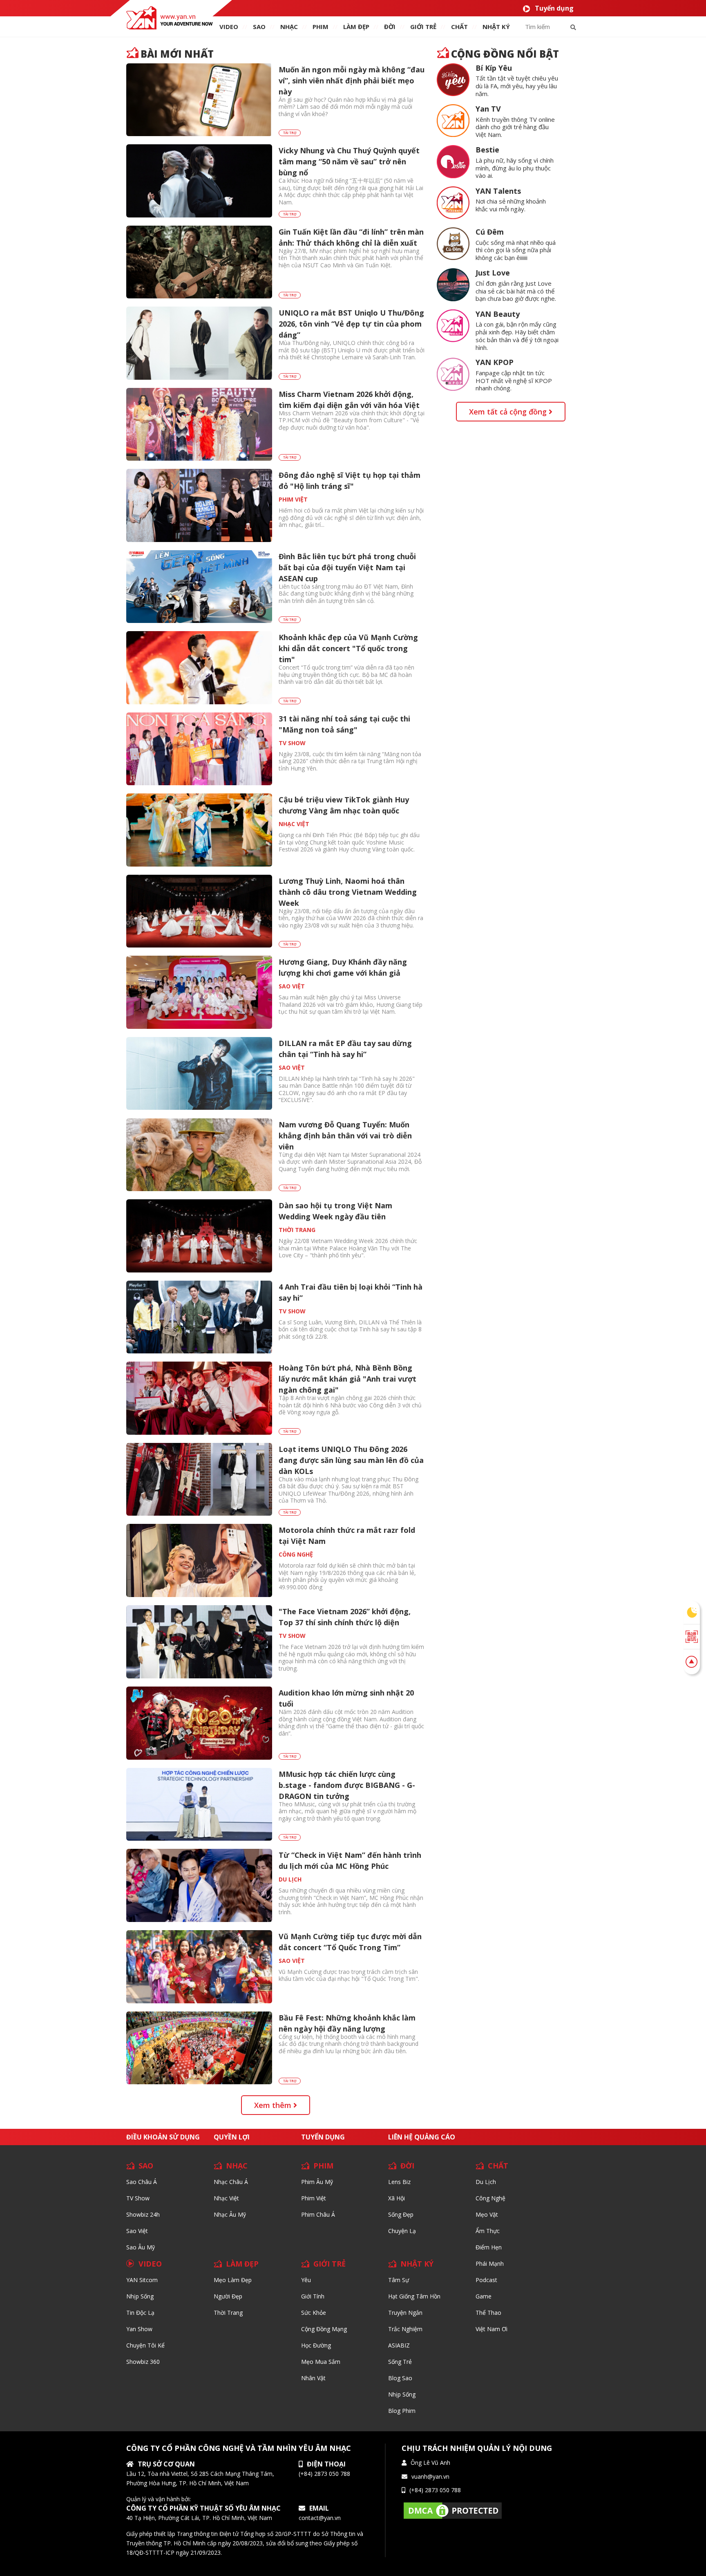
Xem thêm (274, 2105)
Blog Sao (400, 2378)
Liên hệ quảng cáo (422, 2137)
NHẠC (289, 27)
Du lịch (486, 2182)
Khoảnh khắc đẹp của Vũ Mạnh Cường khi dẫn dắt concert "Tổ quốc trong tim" (348, 648)
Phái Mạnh (490, 2264)
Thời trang (228, 2313)
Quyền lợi (232, 2137)
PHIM (321, 27)
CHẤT (498, 2166)
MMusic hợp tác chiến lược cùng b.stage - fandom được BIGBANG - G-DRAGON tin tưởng (347, 1785)
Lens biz (399, 2182)
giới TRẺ (423, 27)
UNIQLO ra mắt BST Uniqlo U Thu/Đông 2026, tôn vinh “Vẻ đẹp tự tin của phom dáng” (351, 324)
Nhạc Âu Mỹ (230, 2214)
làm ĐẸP (356, 27)
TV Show (138, 2198)
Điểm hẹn (489, 2247)
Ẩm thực (488, 2231)
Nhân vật (313, 2378)
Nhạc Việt (226, 2198)
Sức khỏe (314, 2313)
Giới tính (313, 2296)
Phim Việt (314, 2198)
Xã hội (397, 2198)
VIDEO (229, 27)
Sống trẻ (400, 2362)
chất (459, 27)
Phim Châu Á (318, 2214)
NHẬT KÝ (417, 2264)
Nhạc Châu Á (231, 2182)
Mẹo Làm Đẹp (233, 2280)
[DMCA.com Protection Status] (453, 2510)
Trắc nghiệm (405, 2329)
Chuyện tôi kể (145, 2345)
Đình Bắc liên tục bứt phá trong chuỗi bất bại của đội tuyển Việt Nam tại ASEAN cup (347, 567)
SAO (259, 27)
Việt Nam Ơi (492, 2329)
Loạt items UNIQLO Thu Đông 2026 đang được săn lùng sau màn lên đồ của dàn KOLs (351, 1460)
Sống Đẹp (401, 2214)
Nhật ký (496, 27)
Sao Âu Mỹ (141, 2247)
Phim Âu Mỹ (317, 2182)
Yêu (306, 2280)
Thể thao (488, 2313)
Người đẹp (228, 2296)
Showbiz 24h (143, 2214)
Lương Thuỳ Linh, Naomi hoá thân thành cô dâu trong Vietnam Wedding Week (348, 892)
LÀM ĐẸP (242, 2264)
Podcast (486, 2280)
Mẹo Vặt (487, 2214)
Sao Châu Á (142, 2182)
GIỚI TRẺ (330, 2264)
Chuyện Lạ (402, 2231)
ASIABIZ (399, 2345)
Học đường (316, 2345)
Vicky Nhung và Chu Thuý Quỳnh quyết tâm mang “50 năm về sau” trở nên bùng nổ (349, 161)
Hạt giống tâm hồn (414, 2296)
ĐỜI (390, 27)
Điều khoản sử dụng (163, 2137)
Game (484, 2296)
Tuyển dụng (554, 8)
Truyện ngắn (405, 2313)
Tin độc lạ (140, 2313)
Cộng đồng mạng (324, 2329)
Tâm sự (399, 2280)
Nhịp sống (140, 2296)
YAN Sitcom (142, 2280)
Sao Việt (137, 2231)
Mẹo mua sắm (321, 2362)
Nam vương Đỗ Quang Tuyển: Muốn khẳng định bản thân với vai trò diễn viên (345, 1136)
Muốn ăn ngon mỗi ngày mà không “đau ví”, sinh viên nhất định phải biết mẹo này (352, 81)
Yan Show (139, 2329)
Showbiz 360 (143, 2362)
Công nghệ (490, 2198)
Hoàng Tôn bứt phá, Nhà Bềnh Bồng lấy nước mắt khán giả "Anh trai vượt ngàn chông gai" (347, 1379)
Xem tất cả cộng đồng (509, 412)
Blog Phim (402, 2411)
